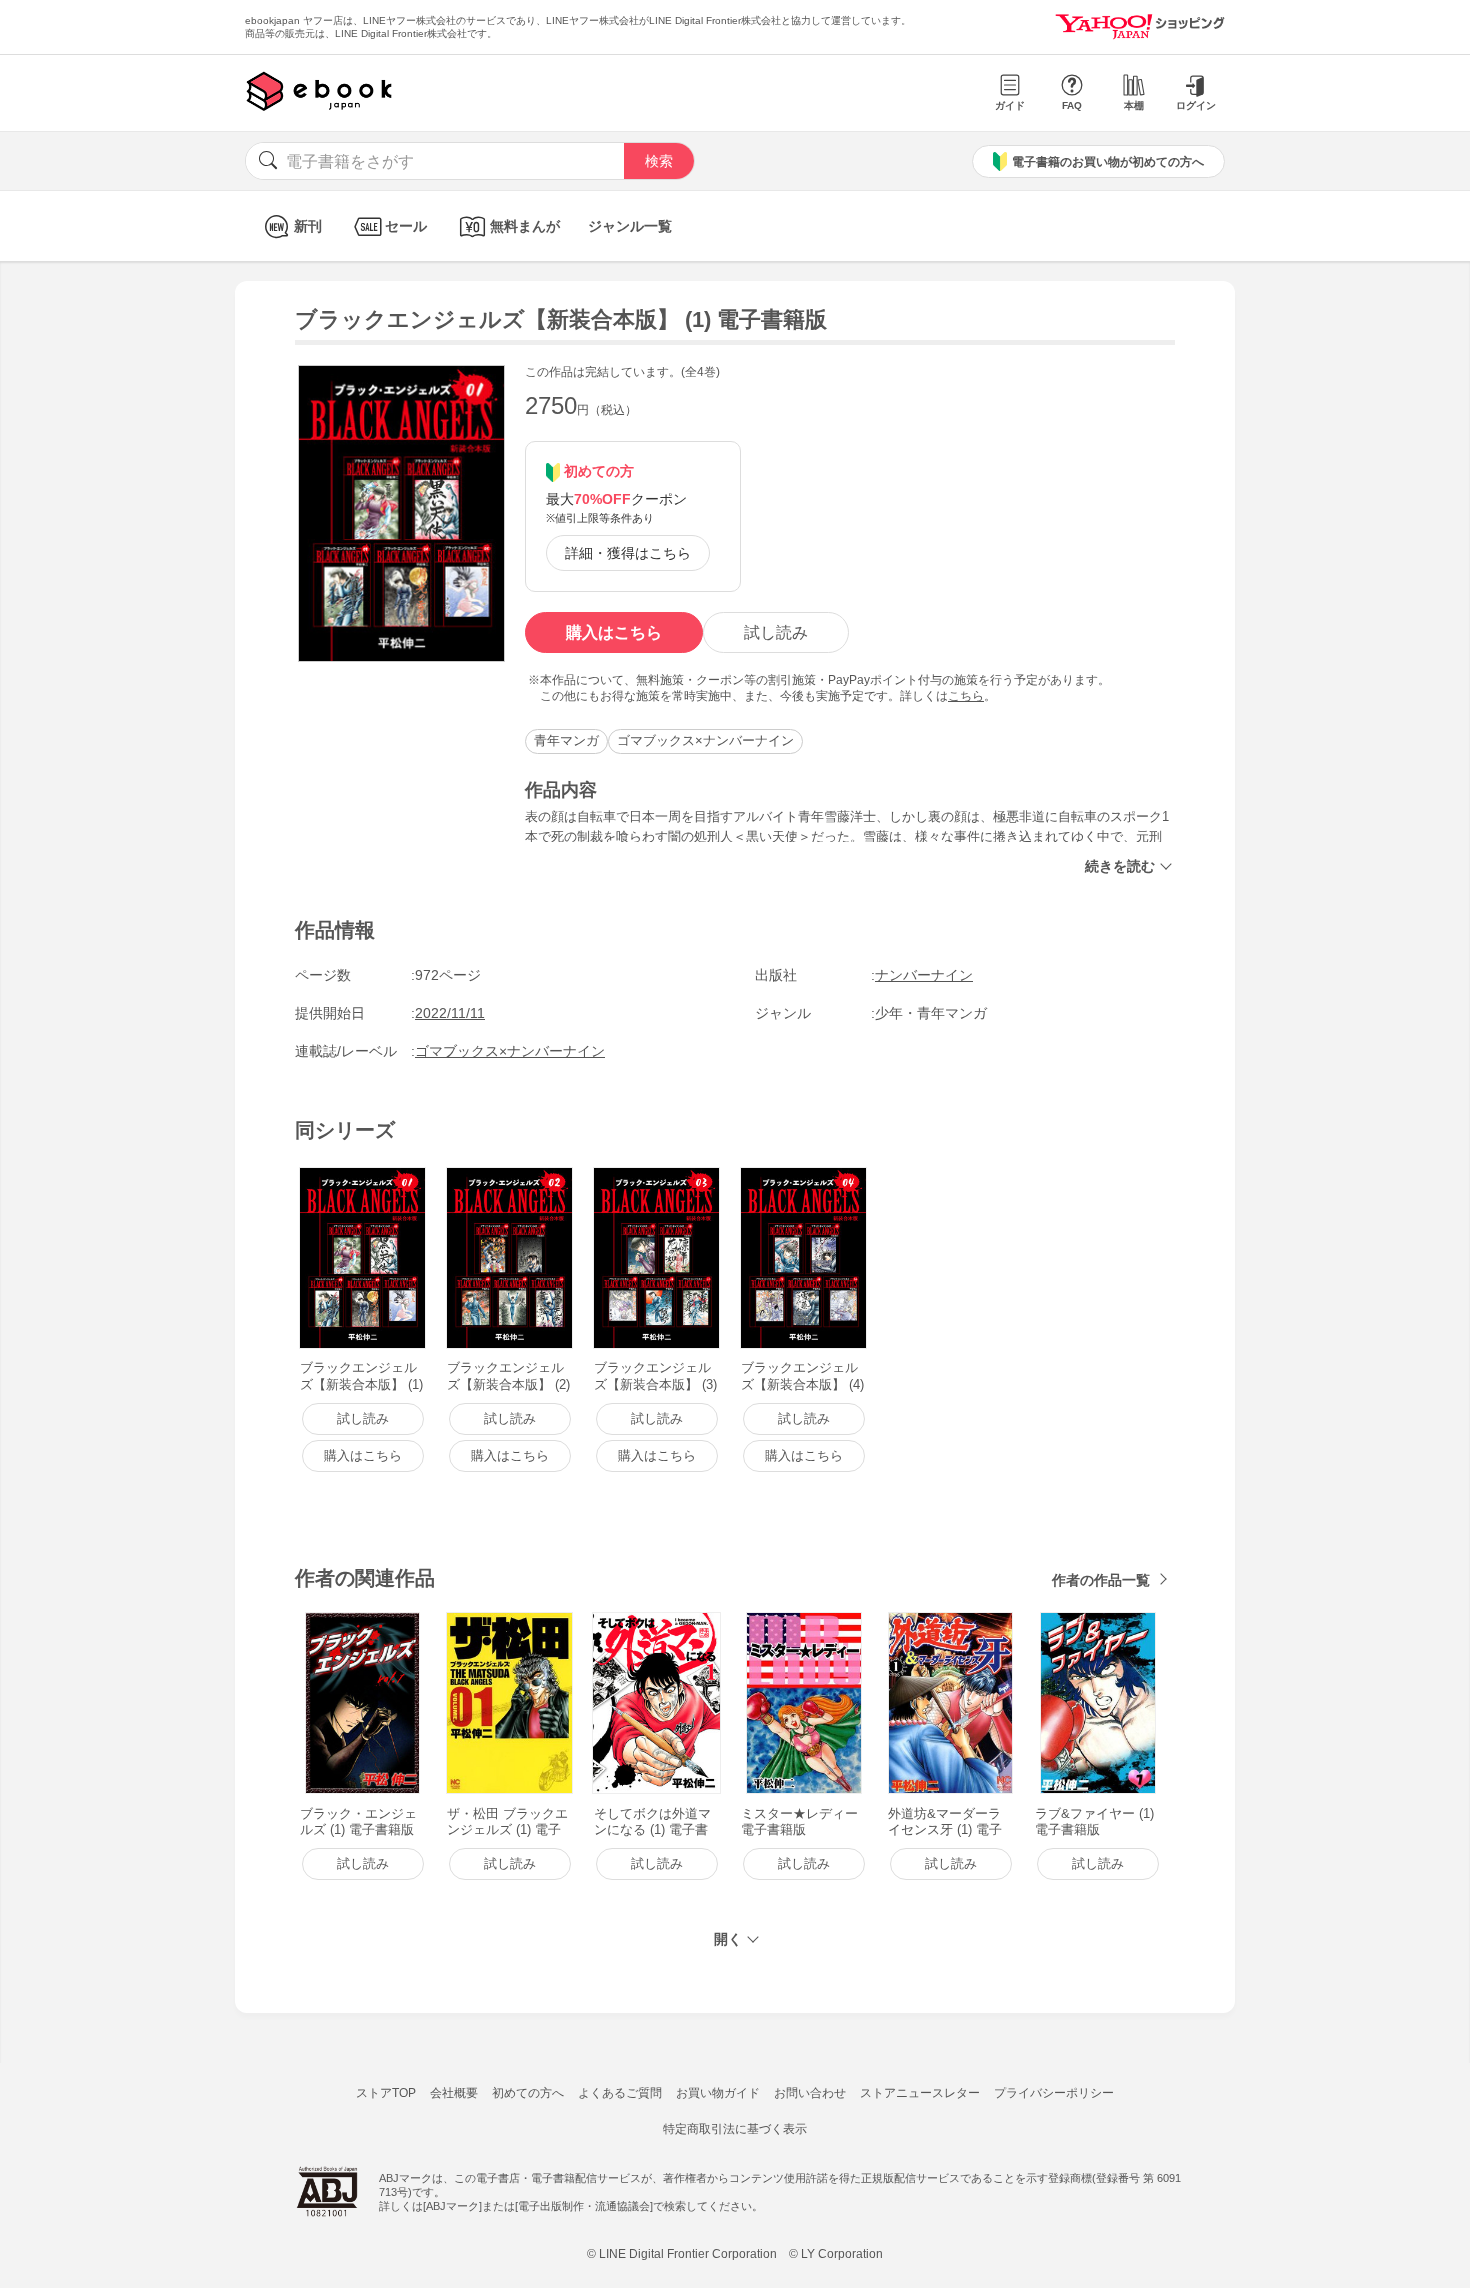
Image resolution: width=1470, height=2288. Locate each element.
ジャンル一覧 (630, 226)
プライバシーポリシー (1054, 2093)
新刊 (308, 226)
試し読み (776, 632)
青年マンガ (566, 740)
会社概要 (454, 2093)
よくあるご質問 (620, 2093)
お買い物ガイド (718, 2093)
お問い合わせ (810, 2093)
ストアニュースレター (920, 2093)
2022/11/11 (450, 1013)
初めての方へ (528, 2093)
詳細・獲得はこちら (628, 553)
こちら (966, 696)
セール (406, 226)
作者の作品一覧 (1101, 1580)
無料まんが (525, 226)
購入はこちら (614, 632)
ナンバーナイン (924, 975)
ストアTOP (386, 2093)
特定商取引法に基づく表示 (735, 2129)
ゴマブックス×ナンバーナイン (705, 740)
